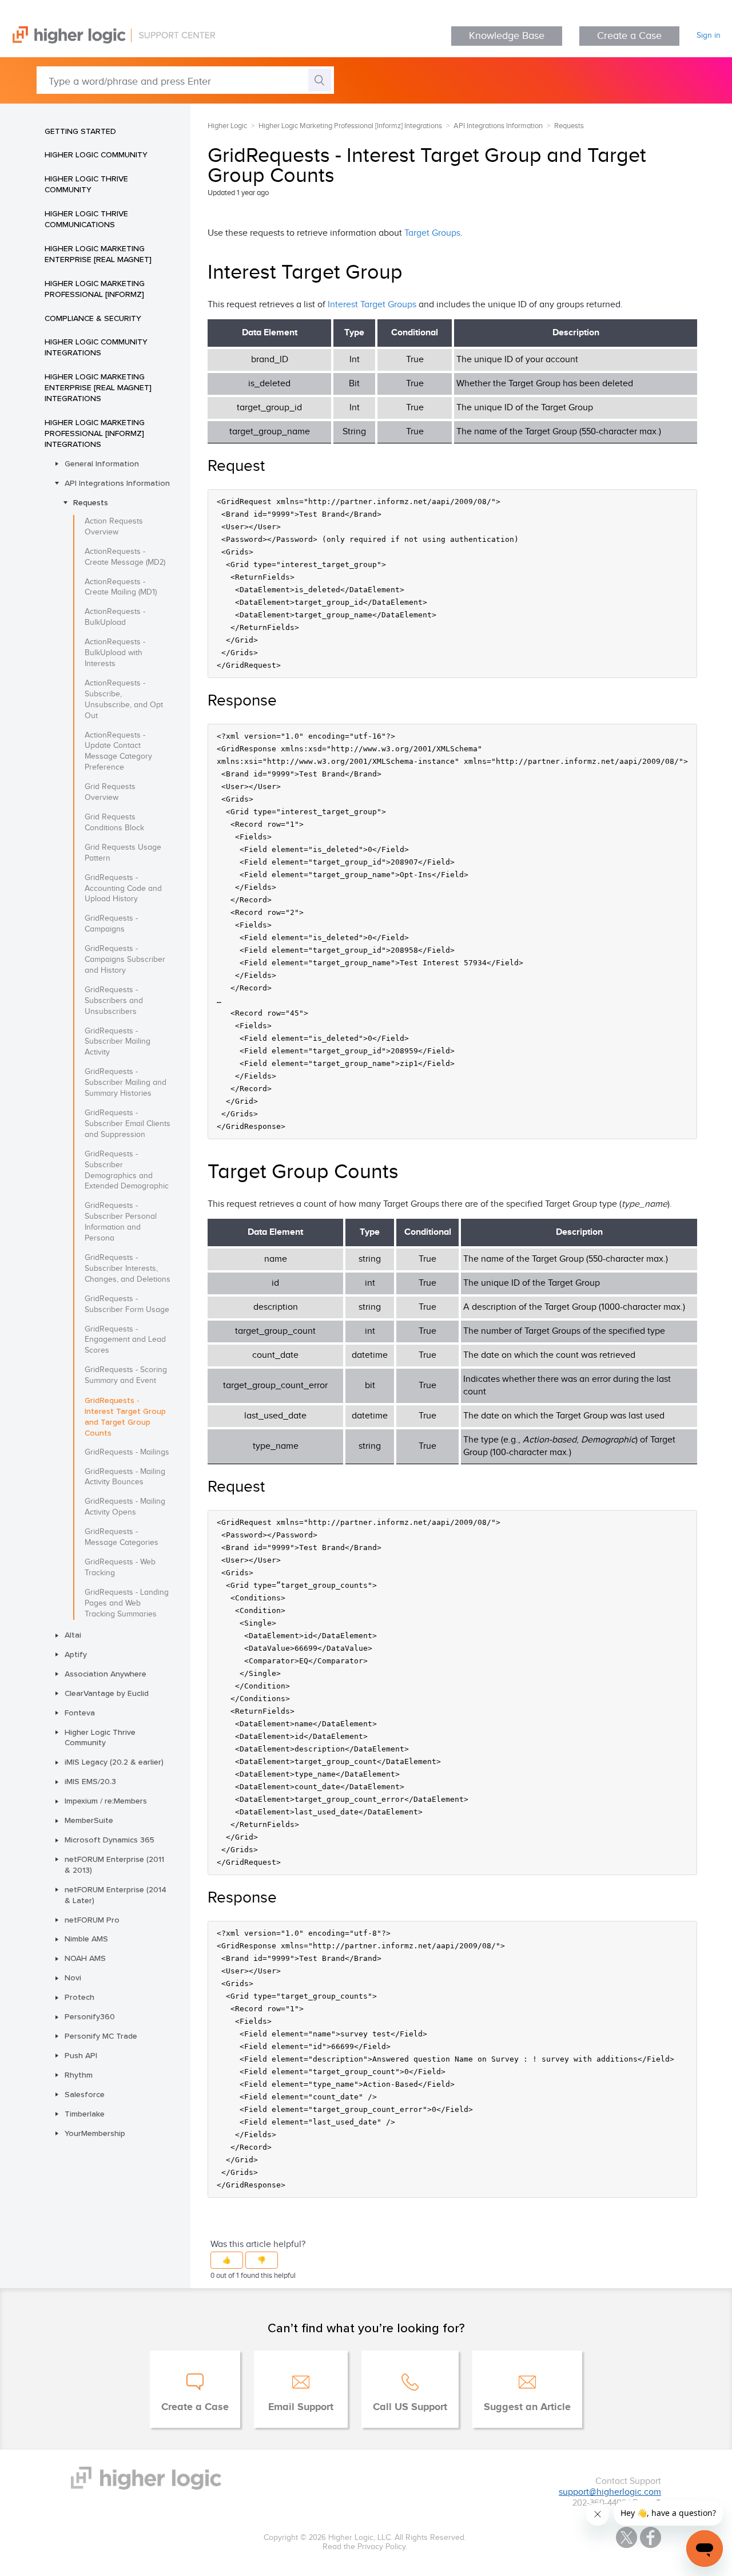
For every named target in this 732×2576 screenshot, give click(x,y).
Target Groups (432, 233)
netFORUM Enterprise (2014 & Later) (116, 1895)
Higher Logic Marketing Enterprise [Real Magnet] (98, 254)
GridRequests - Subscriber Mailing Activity (118, 1042)
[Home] (108, 41)
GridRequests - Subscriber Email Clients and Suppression (128, 1124)
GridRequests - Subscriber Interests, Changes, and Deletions (128, 1269)
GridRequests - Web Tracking (120, 1568)
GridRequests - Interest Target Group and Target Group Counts (125, 1416)
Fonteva (80, 1713)
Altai (73, 1635)
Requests (91, 502)
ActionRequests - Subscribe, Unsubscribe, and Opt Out (124, 700)
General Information (102, 463)
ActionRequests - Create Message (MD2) (125, 557)
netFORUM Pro (92, 1920)
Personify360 (90, 2016)
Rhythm (79, 2075)
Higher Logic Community (96, 154)
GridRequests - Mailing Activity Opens (125, 1507)
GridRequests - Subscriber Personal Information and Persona (121, 1222)
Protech (79, 1997)
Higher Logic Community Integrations (96, 347)
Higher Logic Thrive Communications (86, 219)
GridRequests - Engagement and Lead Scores (125, 1340)
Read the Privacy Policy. (365, 2547)
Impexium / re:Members (106, 1801)
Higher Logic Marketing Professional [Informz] (95, 289)
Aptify (76, 1654)
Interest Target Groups (372, 305)
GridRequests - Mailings (127, 1452)
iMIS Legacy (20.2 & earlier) (114, 1762)
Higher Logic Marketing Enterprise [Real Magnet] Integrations (98, 387)
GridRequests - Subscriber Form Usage (127, 1304)
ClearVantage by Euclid (107, 1693)
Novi (73, 1977)
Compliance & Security (93, 318)
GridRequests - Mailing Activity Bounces (125, 1477)
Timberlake (85, 2114)
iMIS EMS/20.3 (90, 1781)
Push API (81, 2055)
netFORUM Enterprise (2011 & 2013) (114, 1864)
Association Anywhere (106, 1674)
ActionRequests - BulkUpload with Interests (115, 653)
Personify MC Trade (101, 2036)
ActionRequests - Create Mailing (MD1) (121, 587)
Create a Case (629, 36)
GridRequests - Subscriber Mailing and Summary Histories (126, 1083)
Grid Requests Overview (110, 792)
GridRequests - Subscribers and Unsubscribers (114, 1001)
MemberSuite (89, 1820)
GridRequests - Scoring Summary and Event (126, 1375)
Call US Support (410, 2407)
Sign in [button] (709, 35)
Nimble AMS (86, 1939)
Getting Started (80, 131)
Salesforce (85, 2094)
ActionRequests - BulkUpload (115, 617)
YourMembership (95, 2133)
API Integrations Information (117, 483)
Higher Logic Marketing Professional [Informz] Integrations (95, 433)
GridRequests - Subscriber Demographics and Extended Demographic (127, 1170)
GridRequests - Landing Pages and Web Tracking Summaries (127, 1603)
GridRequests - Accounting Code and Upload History (123, 889)
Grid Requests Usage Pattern (123, 853)
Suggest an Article (527, 2407)
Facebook (651, 2537)
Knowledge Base (507, 36)
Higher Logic (227, 126)
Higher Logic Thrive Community (86, 184)
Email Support (301, 2407)
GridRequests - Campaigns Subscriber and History (125, 960)
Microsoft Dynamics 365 (110, 1840)
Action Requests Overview (114, 527)
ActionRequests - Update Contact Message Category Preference (118, 752)
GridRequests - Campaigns (111, 924)
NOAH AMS (85, 1958)
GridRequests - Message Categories (122, 1537)
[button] (227, 2260)
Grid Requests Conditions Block (114, 823)
